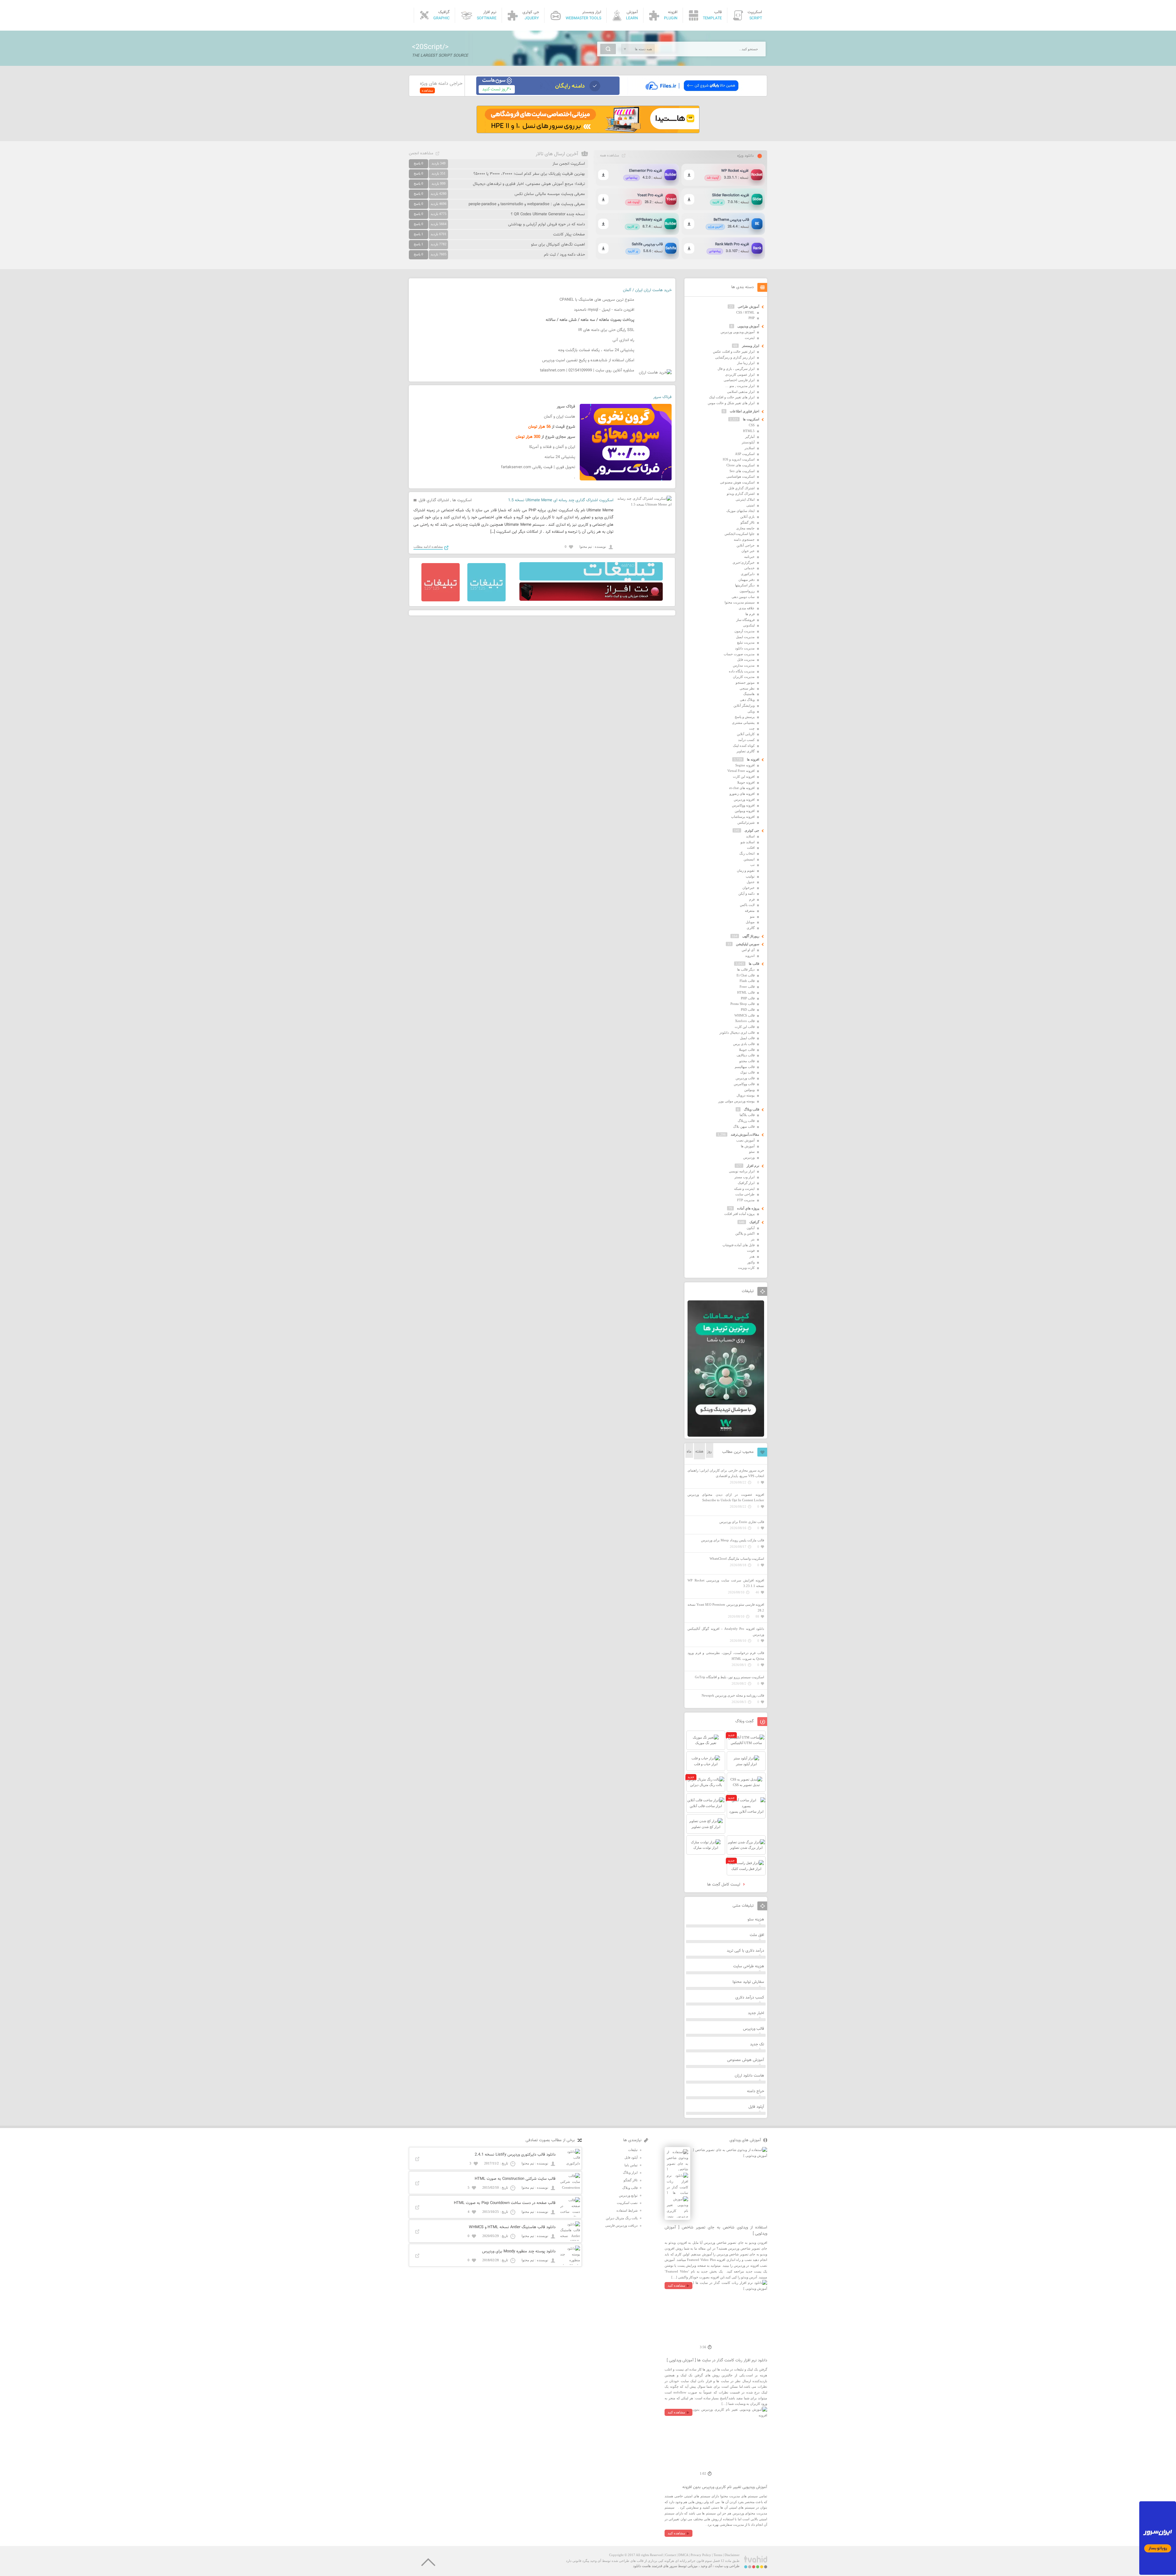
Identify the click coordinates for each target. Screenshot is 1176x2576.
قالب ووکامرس (744, 1084)
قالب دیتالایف (746, 1055)
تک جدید (757, 2044)
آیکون (751, 1228)
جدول (751, 882)
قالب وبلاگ (752, 1109)
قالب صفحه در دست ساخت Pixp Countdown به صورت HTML (505, 2203)
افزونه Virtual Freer (741, 771)
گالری (751, 928)
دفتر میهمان (746, 580)
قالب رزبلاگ (746, 1121)
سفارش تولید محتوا (748, 1982)
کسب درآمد (746, 740)
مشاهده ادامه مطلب (428, 547)
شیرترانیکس (746, 822)
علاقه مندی (747, 608)
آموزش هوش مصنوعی (746, 2060)
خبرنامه (749, 557)
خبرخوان (748, 888)
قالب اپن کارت (745, 1027)
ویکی (751, 711)
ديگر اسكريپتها (745, 585)
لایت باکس (747, 905)
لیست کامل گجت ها (724, 1885)
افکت (751, 848)
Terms (718, 2555)
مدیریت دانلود (745, 648)
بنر (753, 1239)
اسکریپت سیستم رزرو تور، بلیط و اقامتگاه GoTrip (729, 1677)
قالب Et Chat (746, 975)
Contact (671, 2555)
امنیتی (750, 505)
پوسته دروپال (746, 1095)
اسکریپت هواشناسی (741, 476)
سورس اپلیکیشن (748, 944)
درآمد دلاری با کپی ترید (745, 1951)
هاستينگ (749, 694)
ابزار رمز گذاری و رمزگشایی (735, 357)
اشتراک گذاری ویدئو (741, 494)
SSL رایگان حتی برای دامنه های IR (606, 330)
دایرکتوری (748, 574)
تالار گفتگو (748, 522)
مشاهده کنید (676, 2285)
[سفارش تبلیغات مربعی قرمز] (441, 600)
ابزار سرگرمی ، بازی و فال (736, 369)
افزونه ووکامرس (743, 805)
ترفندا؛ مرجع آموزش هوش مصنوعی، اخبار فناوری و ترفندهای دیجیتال (529, 184)
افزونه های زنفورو (742, 794)
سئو (752, 1152)
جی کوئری (752, 830)
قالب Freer (747, 987)
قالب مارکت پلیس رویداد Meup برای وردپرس (733, 1540)
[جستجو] (608, 49)
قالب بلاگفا (747, 1115)
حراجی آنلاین (746, 545)
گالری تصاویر (746, 751)
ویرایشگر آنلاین (744, 705)
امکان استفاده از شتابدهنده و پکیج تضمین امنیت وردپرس (588, 360)
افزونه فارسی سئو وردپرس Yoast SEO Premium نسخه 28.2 (726, 1607)
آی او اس (748, 950)
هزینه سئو (756, 1920)
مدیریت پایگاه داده (742, 671)
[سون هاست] (548, 94)
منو (752, 916)
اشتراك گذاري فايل (434, 500)
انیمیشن (749, 859)
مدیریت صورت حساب (739, 654)
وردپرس (749, 1157)
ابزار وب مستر (744, 1177)
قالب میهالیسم (745, 1067)
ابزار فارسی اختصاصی (739, 380)
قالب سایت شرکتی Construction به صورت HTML (515, 2179)
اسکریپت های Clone (741, 465)
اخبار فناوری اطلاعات (744, 411)
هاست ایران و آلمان (560, 417)
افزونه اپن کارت (744, 777)
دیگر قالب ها (746, 969)
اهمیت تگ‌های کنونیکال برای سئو (558, 245)
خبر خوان (748, 551)
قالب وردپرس (745, 1078)
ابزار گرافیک (746, 1183)
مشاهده (427, 90)
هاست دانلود (642, 2566)
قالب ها (754, 964)
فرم (752, 899)
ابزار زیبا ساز (746, 363)
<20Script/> (430, 47)
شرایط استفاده (627, 2210)
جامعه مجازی (745, 528)
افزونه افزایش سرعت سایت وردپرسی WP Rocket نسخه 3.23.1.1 (726, 1583)
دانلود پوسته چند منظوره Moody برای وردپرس (519, 2251)
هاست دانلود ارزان (749, 2076)
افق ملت (757, 1935)
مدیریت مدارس (744, 665)
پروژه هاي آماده (748, 1208)
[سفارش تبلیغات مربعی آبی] (486, 600)
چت (752, 728)
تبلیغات (633, 2150)
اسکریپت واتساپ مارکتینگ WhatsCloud (737, 1559)
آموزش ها (748, 1146)
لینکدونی (749, 625)
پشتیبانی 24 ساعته (560, 457)
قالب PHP (748, 998)
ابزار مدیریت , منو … (740, 386)
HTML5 (749, 431)
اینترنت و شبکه (744, 1189)
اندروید (750, 956)
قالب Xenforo (745, 1021)
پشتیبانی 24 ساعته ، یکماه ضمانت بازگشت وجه (596, 350)
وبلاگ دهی (747, 700)
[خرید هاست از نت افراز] (591, 600)
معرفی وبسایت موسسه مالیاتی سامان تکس (550, 194)
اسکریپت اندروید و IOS (739, 459)
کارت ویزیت (746, 1268)
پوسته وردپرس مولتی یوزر (736, 1101)
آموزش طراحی (748, 306)
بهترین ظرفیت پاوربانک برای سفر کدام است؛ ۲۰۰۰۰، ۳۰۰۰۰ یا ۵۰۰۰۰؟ (529, 174)
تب (752, 865)
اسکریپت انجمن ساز (569, 164)
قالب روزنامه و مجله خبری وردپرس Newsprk (733, 1695)
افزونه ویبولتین (745, 811)
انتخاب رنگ (747, 853)
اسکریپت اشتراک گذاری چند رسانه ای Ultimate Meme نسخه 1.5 (561, 500)
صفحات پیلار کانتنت (569, 235)
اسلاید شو (748, 842)
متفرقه (750, 911)
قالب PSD (748, 1010)
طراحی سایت (745, 1194)
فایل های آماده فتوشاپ (739, 1245)
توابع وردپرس (628, 2195)
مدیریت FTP (746, 1200)
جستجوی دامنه (744, 540)
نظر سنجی (747, 688)
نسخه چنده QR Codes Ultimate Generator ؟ (548, 214)
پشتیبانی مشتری (743, 723)
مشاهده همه (609, 156)
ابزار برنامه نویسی (742, 1171)
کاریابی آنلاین (746, 734)
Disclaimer (732, 2555)
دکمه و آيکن (746, 893)
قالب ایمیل (747, 1038)
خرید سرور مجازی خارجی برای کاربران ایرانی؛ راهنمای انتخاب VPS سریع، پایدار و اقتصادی (726, 1473)
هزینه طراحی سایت (749, 1966)
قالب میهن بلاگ (744, 1126)
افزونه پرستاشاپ (743, 817)
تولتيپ (750, 876)
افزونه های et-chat (742, 788)
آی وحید (706, 2566)
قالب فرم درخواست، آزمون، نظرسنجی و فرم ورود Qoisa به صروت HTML (726, 1656)
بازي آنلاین (747, 517)
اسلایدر (750, 448)
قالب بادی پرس (744, 1044)
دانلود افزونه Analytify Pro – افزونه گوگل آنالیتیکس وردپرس (726, 1632)
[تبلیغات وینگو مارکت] (726, 1435)
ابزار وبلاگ (630, 2172)
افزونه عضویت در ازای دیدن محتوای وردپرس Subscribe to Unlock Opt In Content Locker (726, 1497)
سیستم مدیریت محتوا (740, 602)
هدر (752, 1256)
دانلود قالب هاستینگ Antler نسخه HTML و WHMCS (512, 2227)
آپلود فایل (756, 2107)
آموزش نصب (745, 1140)
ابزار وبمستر (751, 346)
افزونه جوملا (746, 782)
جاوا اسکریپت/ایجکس (740, 534)
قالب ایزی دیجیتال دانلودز (737, 1032)
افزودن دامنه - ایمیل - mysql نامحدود (604, 310)
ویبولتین (749, 1090)
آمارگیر (750, 437)
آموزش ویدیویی (748, 326)
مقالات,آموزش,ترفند (745, 1134)
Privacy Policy (701, 2555)
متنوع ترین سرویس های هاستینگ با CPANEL (597, 300)
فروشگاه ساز (745, 620)
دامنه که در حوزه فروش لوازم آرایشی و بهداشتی (547, 224)
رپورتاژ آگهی (751, 936)
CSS (752, 425)
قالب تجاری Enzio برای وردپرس (742, 1522)
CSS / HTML (745, 312)
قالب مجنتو (747, 1061)
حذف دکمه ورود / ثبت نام (564, 255)
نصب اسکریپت (627, 2203)
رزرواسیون (747, 591)
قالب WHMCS (744, 1015)
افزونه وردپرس (744, 799)
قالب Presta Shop (743, 1004)
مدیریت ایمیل (745, 637)
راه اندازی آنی (623, 340)
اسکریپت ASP (745, 454)
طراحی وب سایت (727, 2566)
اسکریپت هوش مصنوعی (737, 482)
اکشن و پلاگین (745, 1233)
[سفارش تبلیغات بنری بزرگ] (591, 579)
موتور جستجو (745, 683)
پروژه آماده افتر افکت (739, 1214)
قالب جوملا (747, 1050)
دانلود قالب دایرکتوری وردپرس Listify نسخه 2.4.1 (515, 2155)
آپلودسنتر (748, 442)
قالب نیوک (747, 1072)
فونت (751, 1250)
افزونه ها (753, 759)
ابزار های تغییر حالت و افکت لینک (732, 397)
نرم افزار (753, 1166)
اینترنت (750, 338)
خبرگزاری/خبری (744, 562)
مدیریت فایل (746, 660)
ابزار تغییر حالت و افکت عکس (734, 352)
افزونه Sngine (745, 765)
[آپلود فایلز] (692, 94)
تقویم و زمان (746, 871)
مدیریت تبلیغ (746, 642)
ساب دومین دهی (743, 597)
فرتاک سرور (662, 397)
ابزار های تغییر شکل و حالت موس (731, 403)
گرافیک (754, 1222)
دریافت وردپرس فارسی (621, 2225)
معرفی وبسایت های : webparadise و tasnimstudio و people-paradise (527, 204)
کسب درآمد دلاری (750, 1998)
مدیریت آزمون (744, 631)
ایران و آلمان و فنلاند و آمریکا (552, 447)
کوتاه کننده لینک (744, 746)
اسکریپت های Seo (742, 471)
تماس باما (631, 2165)
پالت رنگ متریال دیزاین (622, 2218)
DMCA (683, 2555)
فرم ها (750, 614)
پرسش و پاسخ (745, 717)
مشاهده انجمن (421, 153)
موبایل (750, 922)
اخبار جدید (756, 2013)
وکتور (751, 1262)
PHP (752, 318)
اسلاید (750, 836)
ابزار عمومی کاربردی (740, 374)
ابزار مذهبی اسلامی (741, 392)
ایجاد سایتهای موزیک (741, 511)
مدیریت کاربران (744, 677)
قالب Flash (747, 981)
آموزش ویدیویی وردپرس (738, 332)
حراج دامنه (756, 2091)
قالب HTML (746, 992)
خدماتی (749, 568)
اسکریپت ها (462, 500)
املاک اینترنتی (745, 499)
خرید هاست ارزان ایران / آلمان (647, 290)
